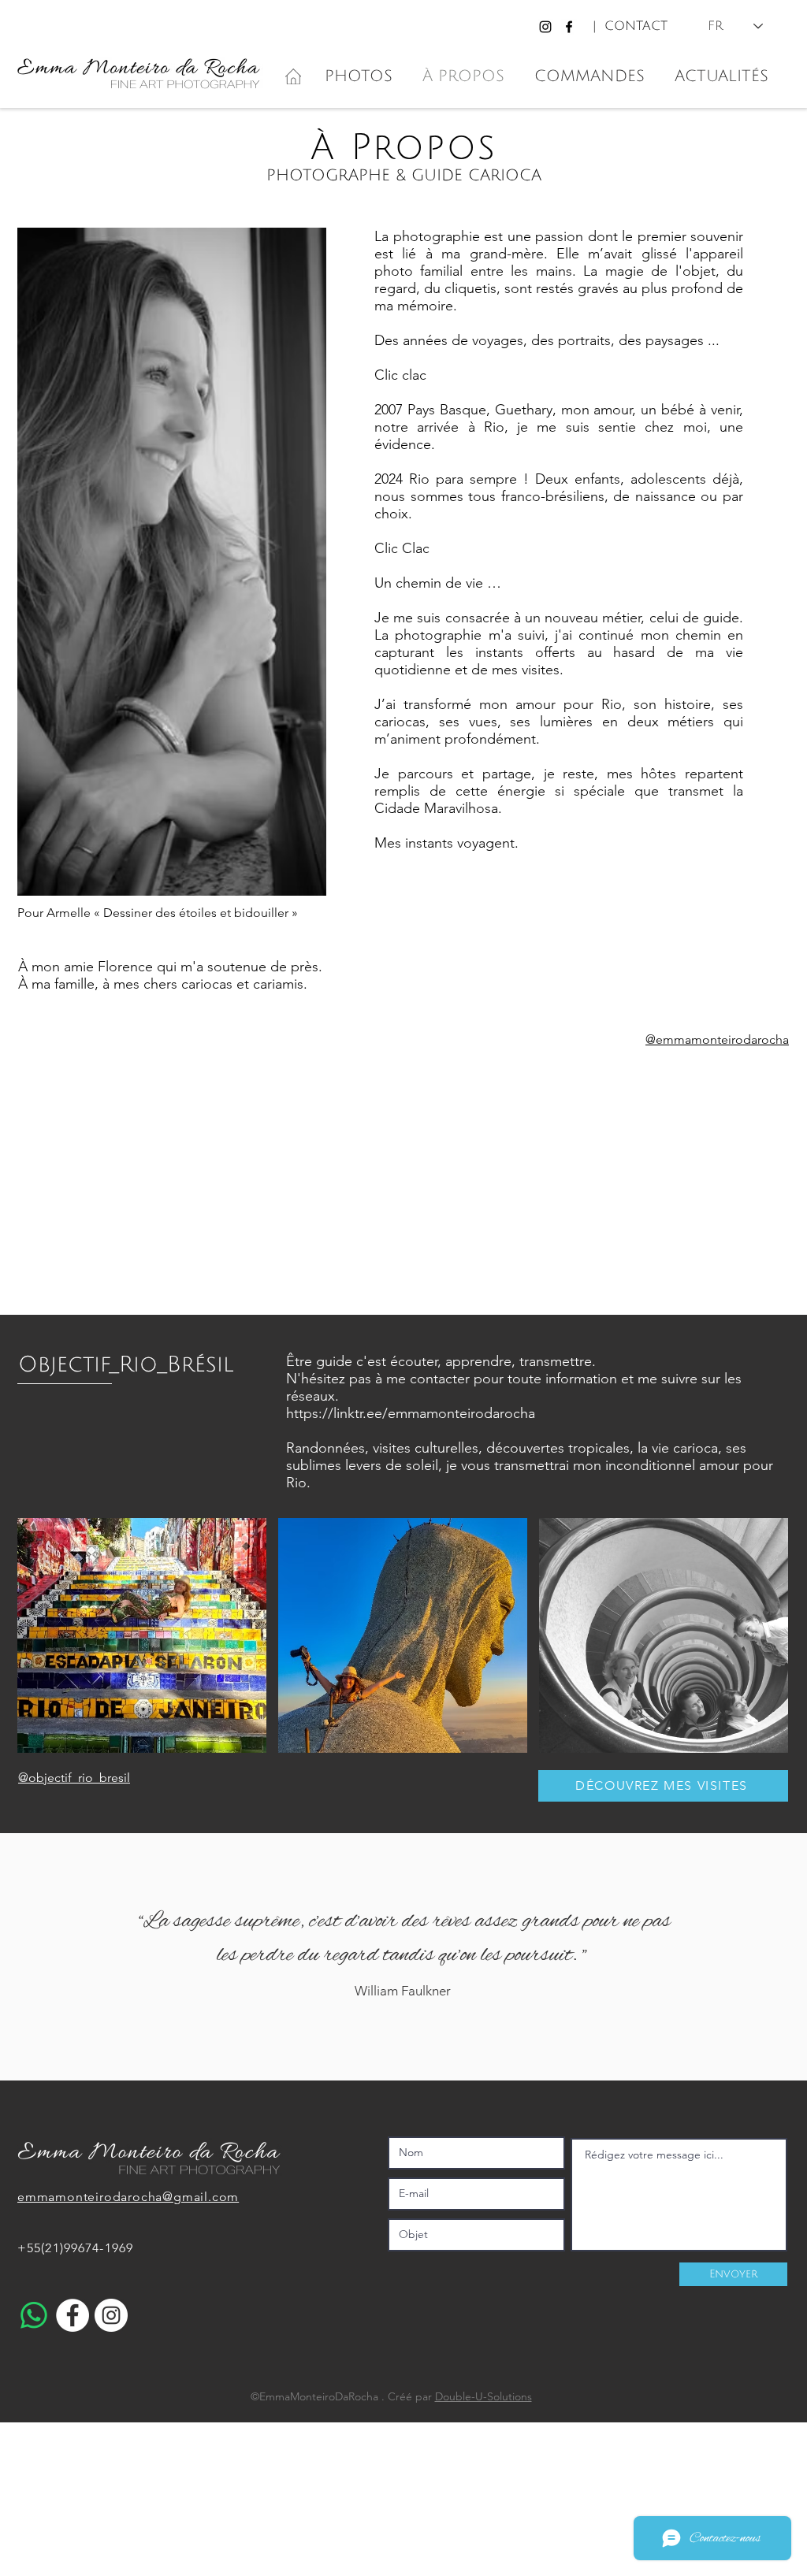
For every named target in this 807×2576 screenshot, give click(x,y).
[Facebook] (569, 27)
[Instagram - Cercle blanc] (111, 2315)
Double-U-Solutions (483, 2396)
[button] (142, 1635)
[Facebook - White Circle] (73, 2315)
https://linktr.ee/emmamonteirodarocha (411, 1413)
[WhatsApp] (34, 2315)
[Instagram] (545, 27)
